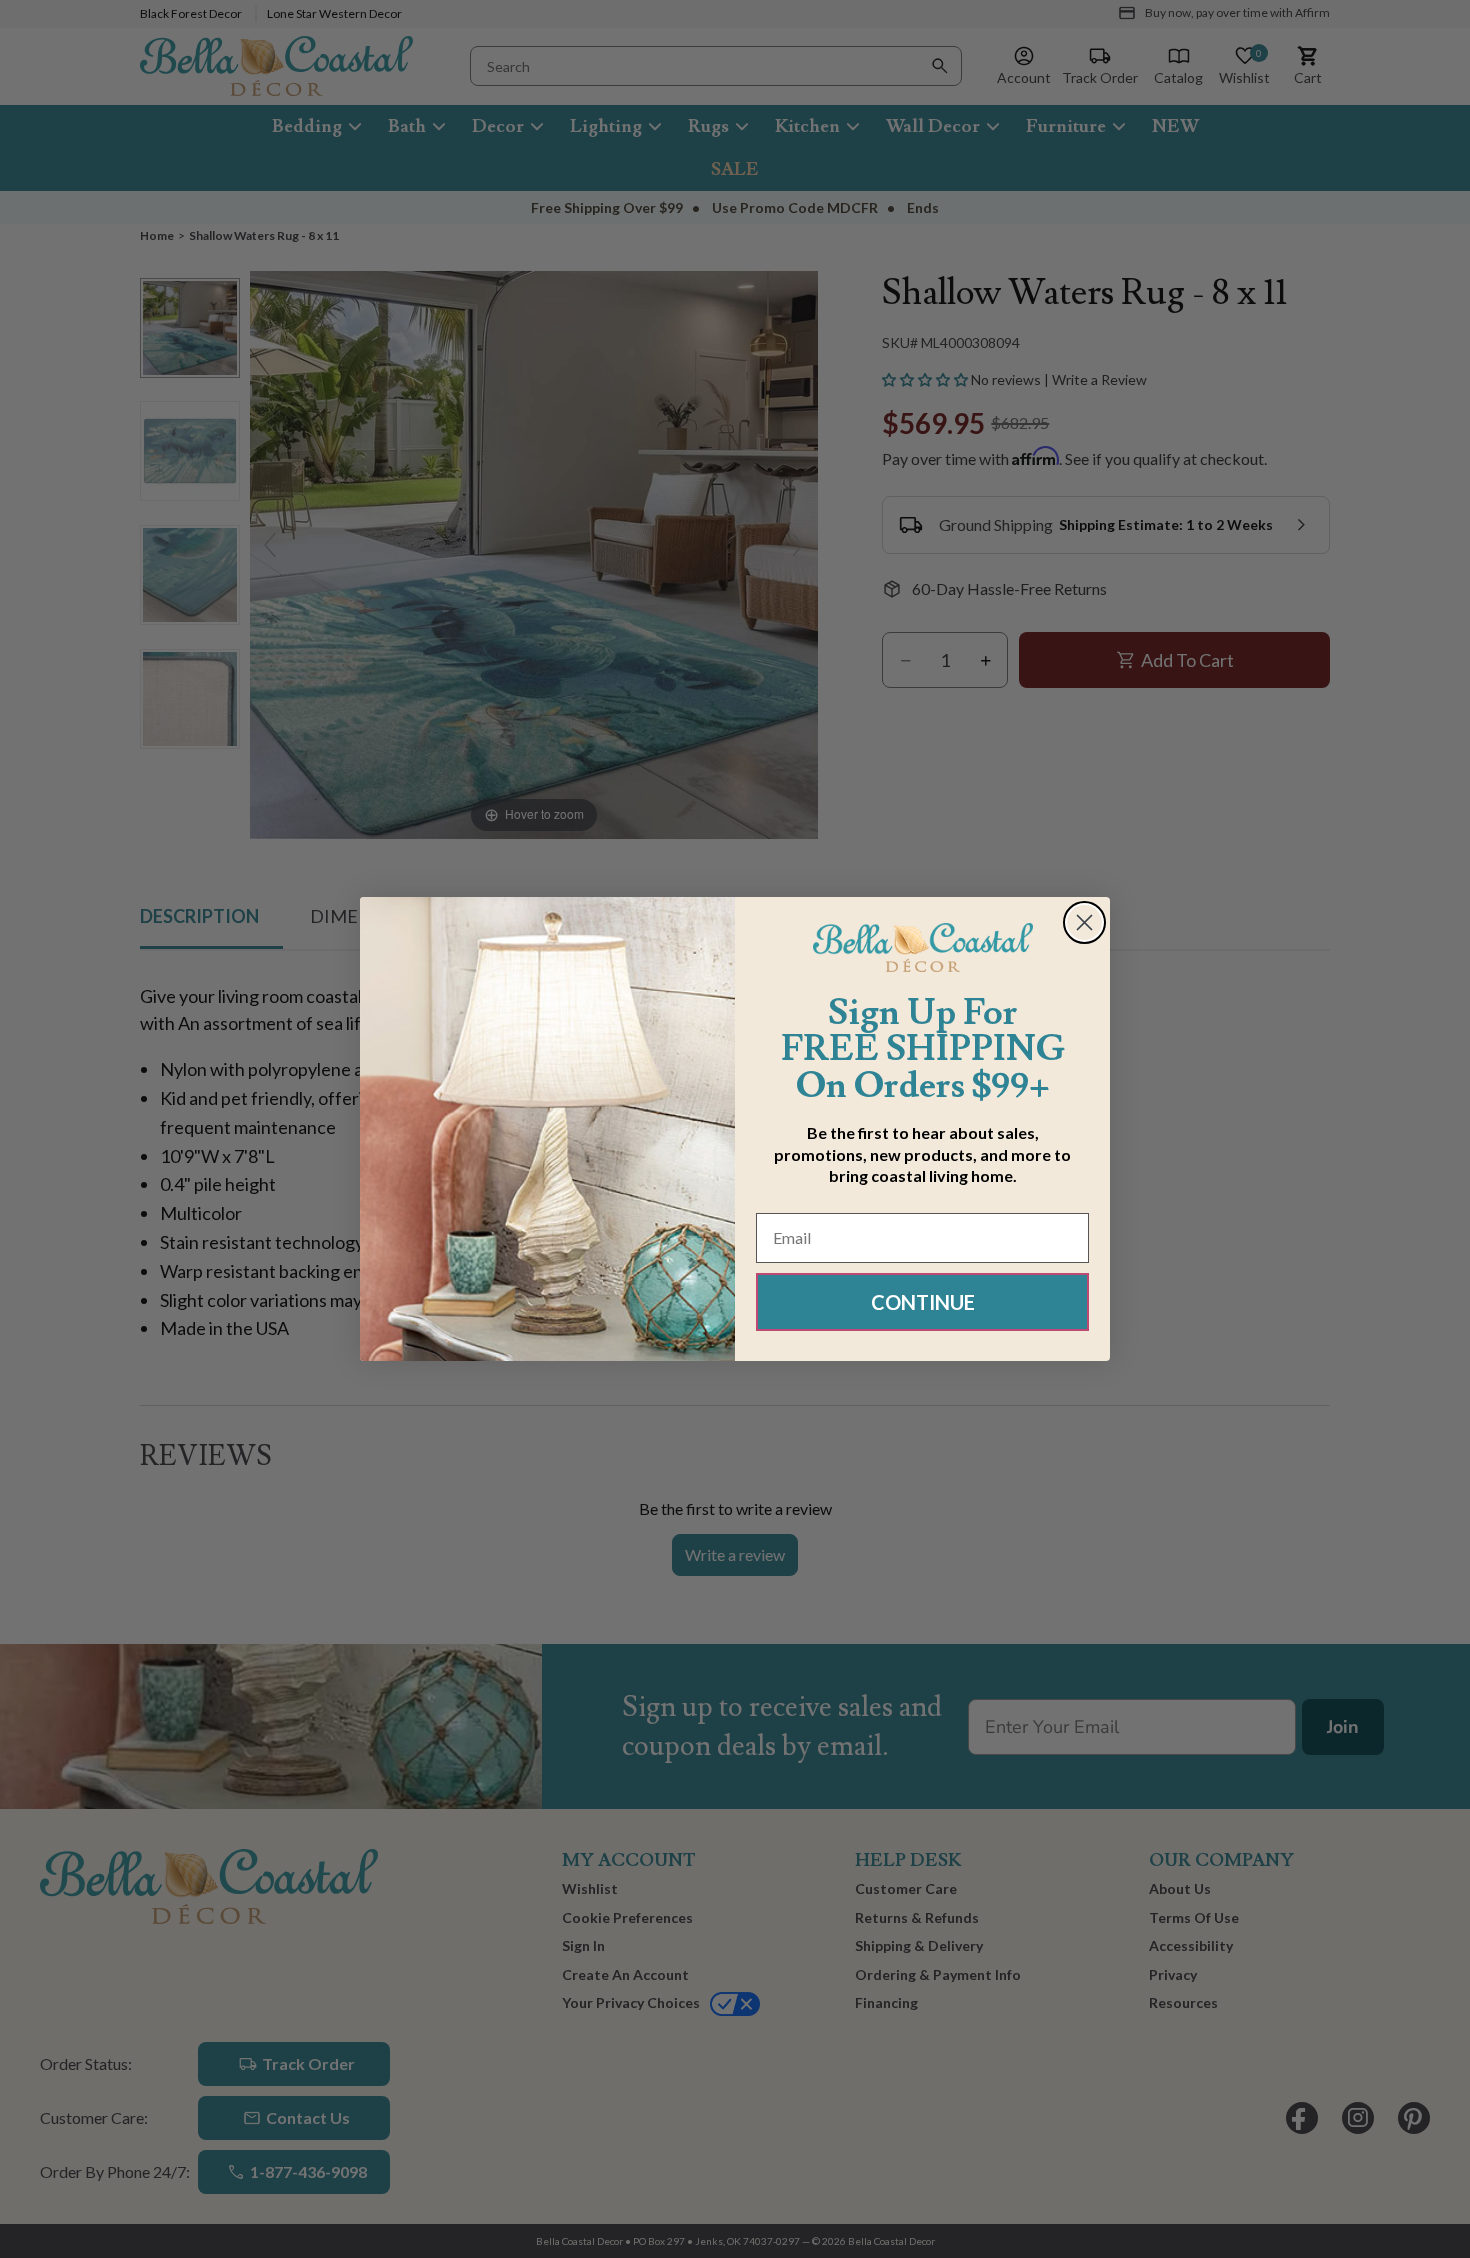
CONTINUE (923, 1302)
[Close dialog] (1084, 922)
